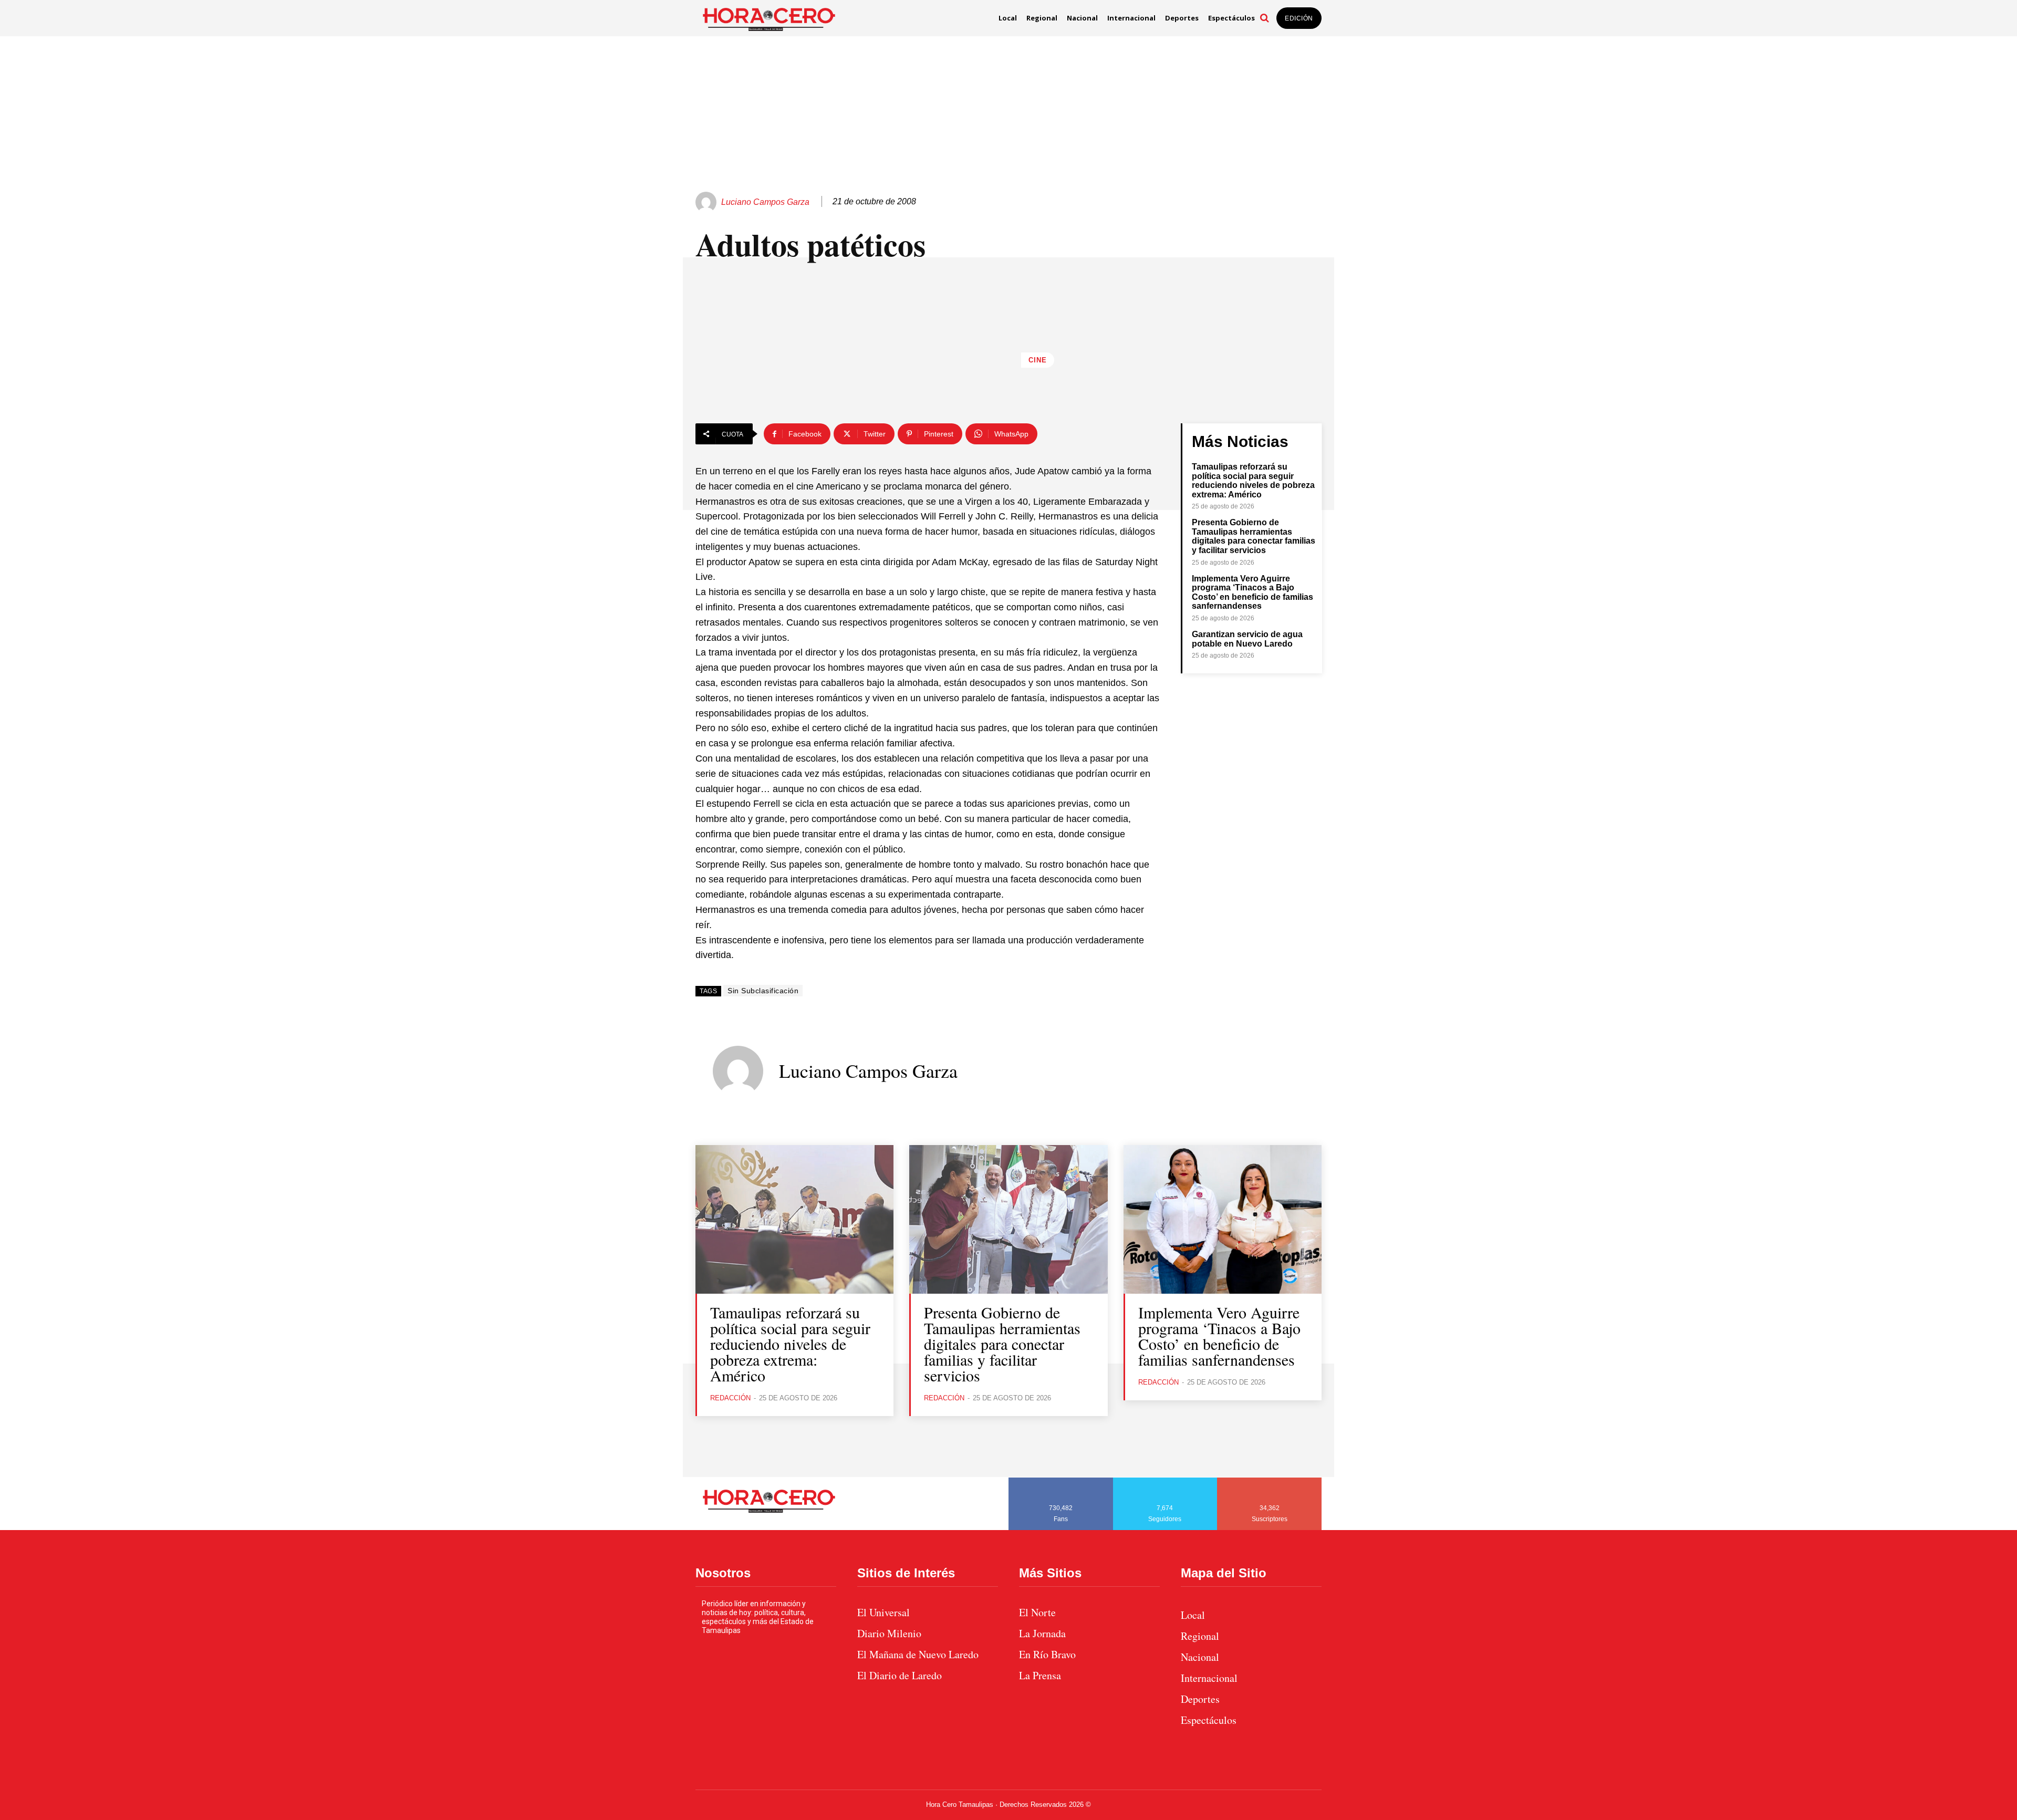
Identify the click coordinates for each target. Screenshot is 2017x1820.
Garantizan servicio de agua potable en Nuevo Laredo (1247, 639)
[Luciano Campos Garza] (708, 202)
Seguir (1165, 1481)
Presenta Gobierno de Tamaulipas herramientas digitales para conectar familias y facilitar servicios (1254, 536)
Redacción (730, 1398)
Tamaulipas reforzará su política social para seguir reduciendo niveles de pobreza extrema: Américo (1253, 481)
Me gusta (1061, 1481)
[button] (1264, 18)
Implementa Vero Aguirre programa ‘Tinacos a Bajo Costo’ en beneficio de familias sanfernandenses (1252, 592)
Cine (1038, 360)
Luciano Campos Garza (765, 202)
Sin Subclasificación (763, 991)
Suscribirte (1270, 1481)
